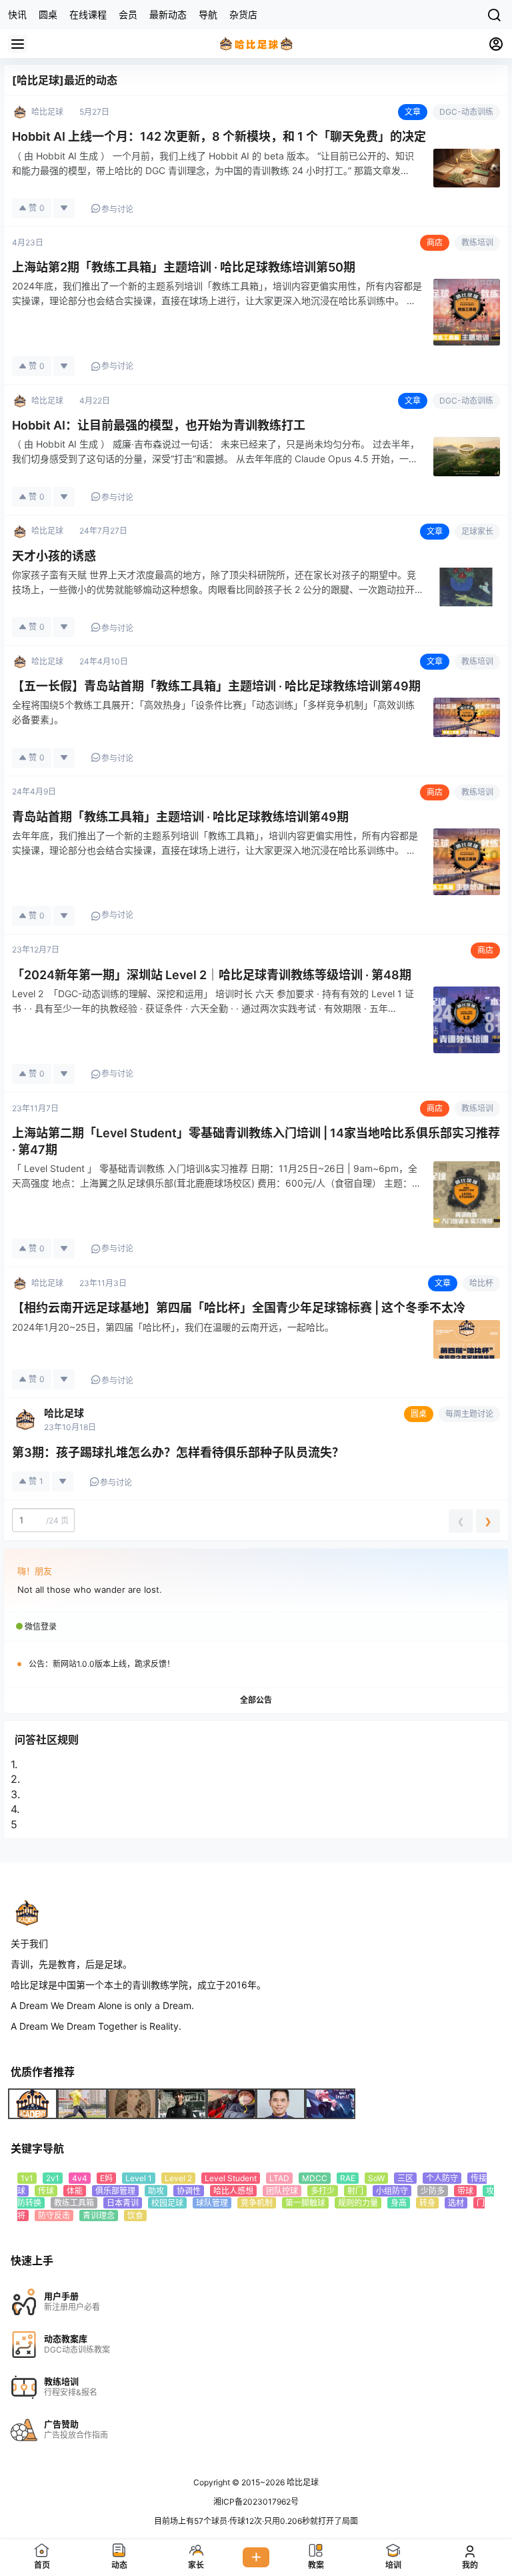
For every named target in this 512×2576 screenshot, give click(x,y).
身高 (399, 2203)
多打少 (323, 2191)
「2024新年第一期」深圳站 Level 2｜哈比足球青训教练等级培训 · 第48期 (212, 975)
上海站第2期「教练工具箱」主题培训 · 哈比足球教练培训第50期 (184, 267)
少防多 (433, 2191)
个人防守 (442, 2178)
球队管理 (212, 2203)
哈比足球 (64, 1413)
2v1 (53, 2178)
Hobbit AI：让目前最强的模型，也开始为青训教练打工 (159, 425)
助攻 (156, 2191)
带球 (465, 2191)
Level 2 (178, 2178)
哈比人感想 (233, 2191)
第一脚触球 (305, 2203)
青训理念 (99, 2215)
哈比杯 (481, 1283)
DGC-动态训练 (466, 112)
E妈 (106, 2178)
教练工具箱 (74, 2203)
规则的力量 (358, 2203)
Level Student (231, 2178)
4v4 (80, 2178)
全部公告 (256, 1700)
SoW (376, 2178)
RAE (348, 2178)
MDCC (315, 2178)
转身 (427, 2203)
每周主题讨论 (469, 1414)
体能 (75, 2191)
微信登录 (41, 1627)
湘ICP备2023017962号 (256, 2502)
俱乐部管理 (115, 2191)
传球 (46, 2191)
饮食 (135, 2215)
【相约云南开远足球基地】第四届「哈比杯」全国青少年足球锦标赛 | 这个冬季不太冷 (239, 1308)
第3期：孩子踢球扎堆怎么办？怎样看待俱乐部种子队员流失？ (178, 1452)
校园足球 (167, 2203)
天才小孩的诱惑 (54, 556)
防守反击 (54, 2215)
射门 (355, 2191)
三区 (405, 2178)
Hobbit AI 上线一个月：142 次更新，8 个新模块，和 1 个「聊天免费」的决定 (219, 136)
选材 (456, 2203)
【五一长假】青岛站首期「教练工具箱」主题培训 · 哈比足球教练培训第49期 (216, 686)
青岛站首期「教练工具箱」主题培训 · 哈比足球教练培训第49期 (180, 817)
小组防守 (392, 2191)
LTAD (279, 2178)
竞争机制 (257, 2203)
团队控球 (282, 2191)
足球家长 (477, 531)
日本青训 (123, 2203)
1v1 (27, 2178)
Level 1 (139, 2178)
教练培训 (477, 242)
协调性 (189, 2191)
